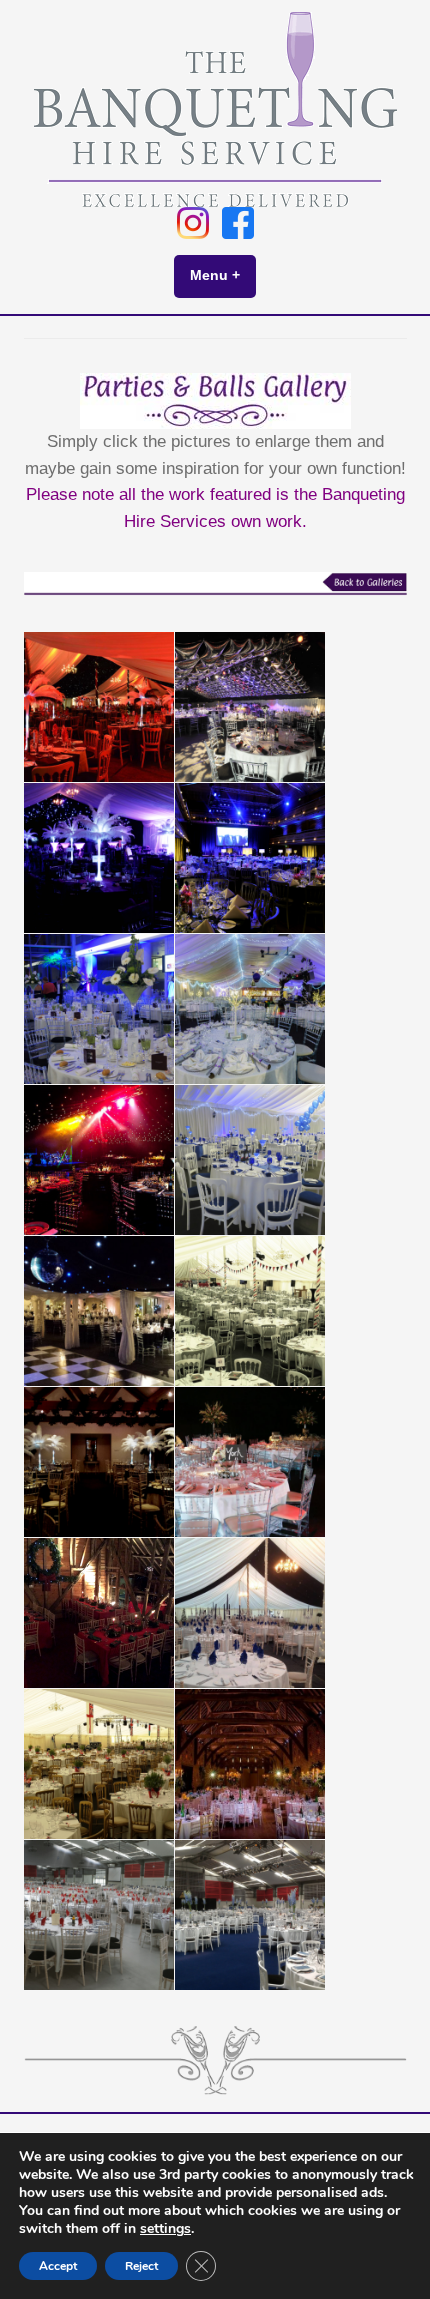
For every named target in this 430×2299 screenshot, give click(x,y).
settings (165, 2229)
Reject (141, 2266)
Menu (223, 275)
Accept (58, 2266)
